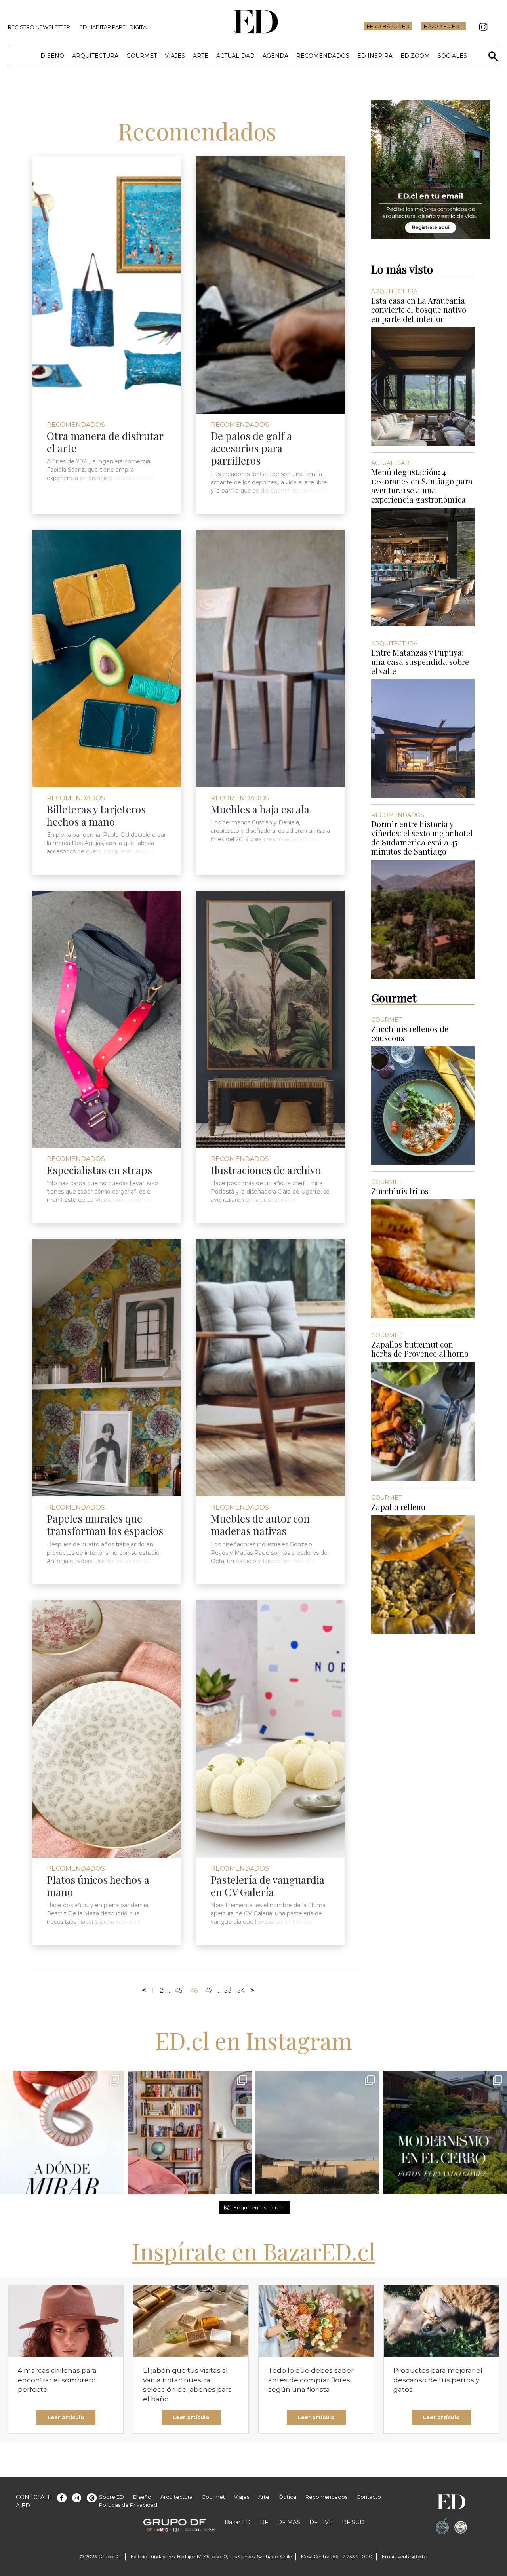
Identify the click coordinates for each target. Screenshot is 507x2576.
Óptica (287, 2497)
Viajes (175, 56)
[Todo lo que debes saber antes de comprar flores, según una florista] (316, 2321)
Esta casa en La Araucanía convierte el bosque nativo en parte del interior (419, 309)
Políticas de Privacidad (128, 2505)
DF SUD (353, 2522)
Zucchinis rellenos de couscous (410, 1033)
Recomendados (323, 56)
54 (241, 1991)
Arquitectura (95, 56)
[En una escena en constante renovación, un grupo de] (62, 2133)
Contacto (369, 2497)
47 (209, 1991)
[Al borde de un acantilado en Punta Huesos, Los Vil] (317, 2133)
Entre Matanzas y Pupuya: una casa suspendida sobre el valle (420, 662)
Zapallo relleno (398, 1507)
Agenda (275, 56)
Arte (201, 56)
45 (179, 1991)
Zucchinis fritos (400, 1191)
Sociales (452, 56)
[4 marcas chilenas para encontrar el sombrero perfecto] (66, 2321)
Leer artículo (66, 2417)
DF (264, 2522)
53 (228, 1991)
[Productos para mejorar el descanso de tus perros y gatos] (441, 2321)
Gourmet (142, 56)
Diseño (52, 56)
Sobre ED (112, 2497)
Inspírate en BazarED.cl (254, 2251)
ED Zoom (415, 56)
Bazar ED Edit (444, 26)
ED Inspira (375, 56)
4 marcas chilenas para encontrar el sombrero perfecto (57, 2380)
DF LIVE (321, 2522)
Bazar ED (238, 2522)
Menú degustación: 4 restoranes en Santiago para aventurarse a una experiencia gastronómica (422, 485)
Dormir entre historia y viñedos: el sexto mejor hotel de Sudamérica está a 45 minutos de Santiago (422, 838)
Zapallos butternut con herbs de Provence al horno (420, 1349)
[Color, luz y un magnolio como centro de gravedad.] (190, 2133)
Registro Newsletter (39, 27)
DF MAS (289, 2522)
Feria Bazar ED (388, 26)
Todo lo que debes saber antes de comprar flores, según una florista (311, 2380)
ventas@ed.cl (413, 2556)
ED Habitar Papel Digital (114, 27)
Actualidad (235, 56)
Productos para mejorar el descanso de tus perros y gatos (438, 2380)
